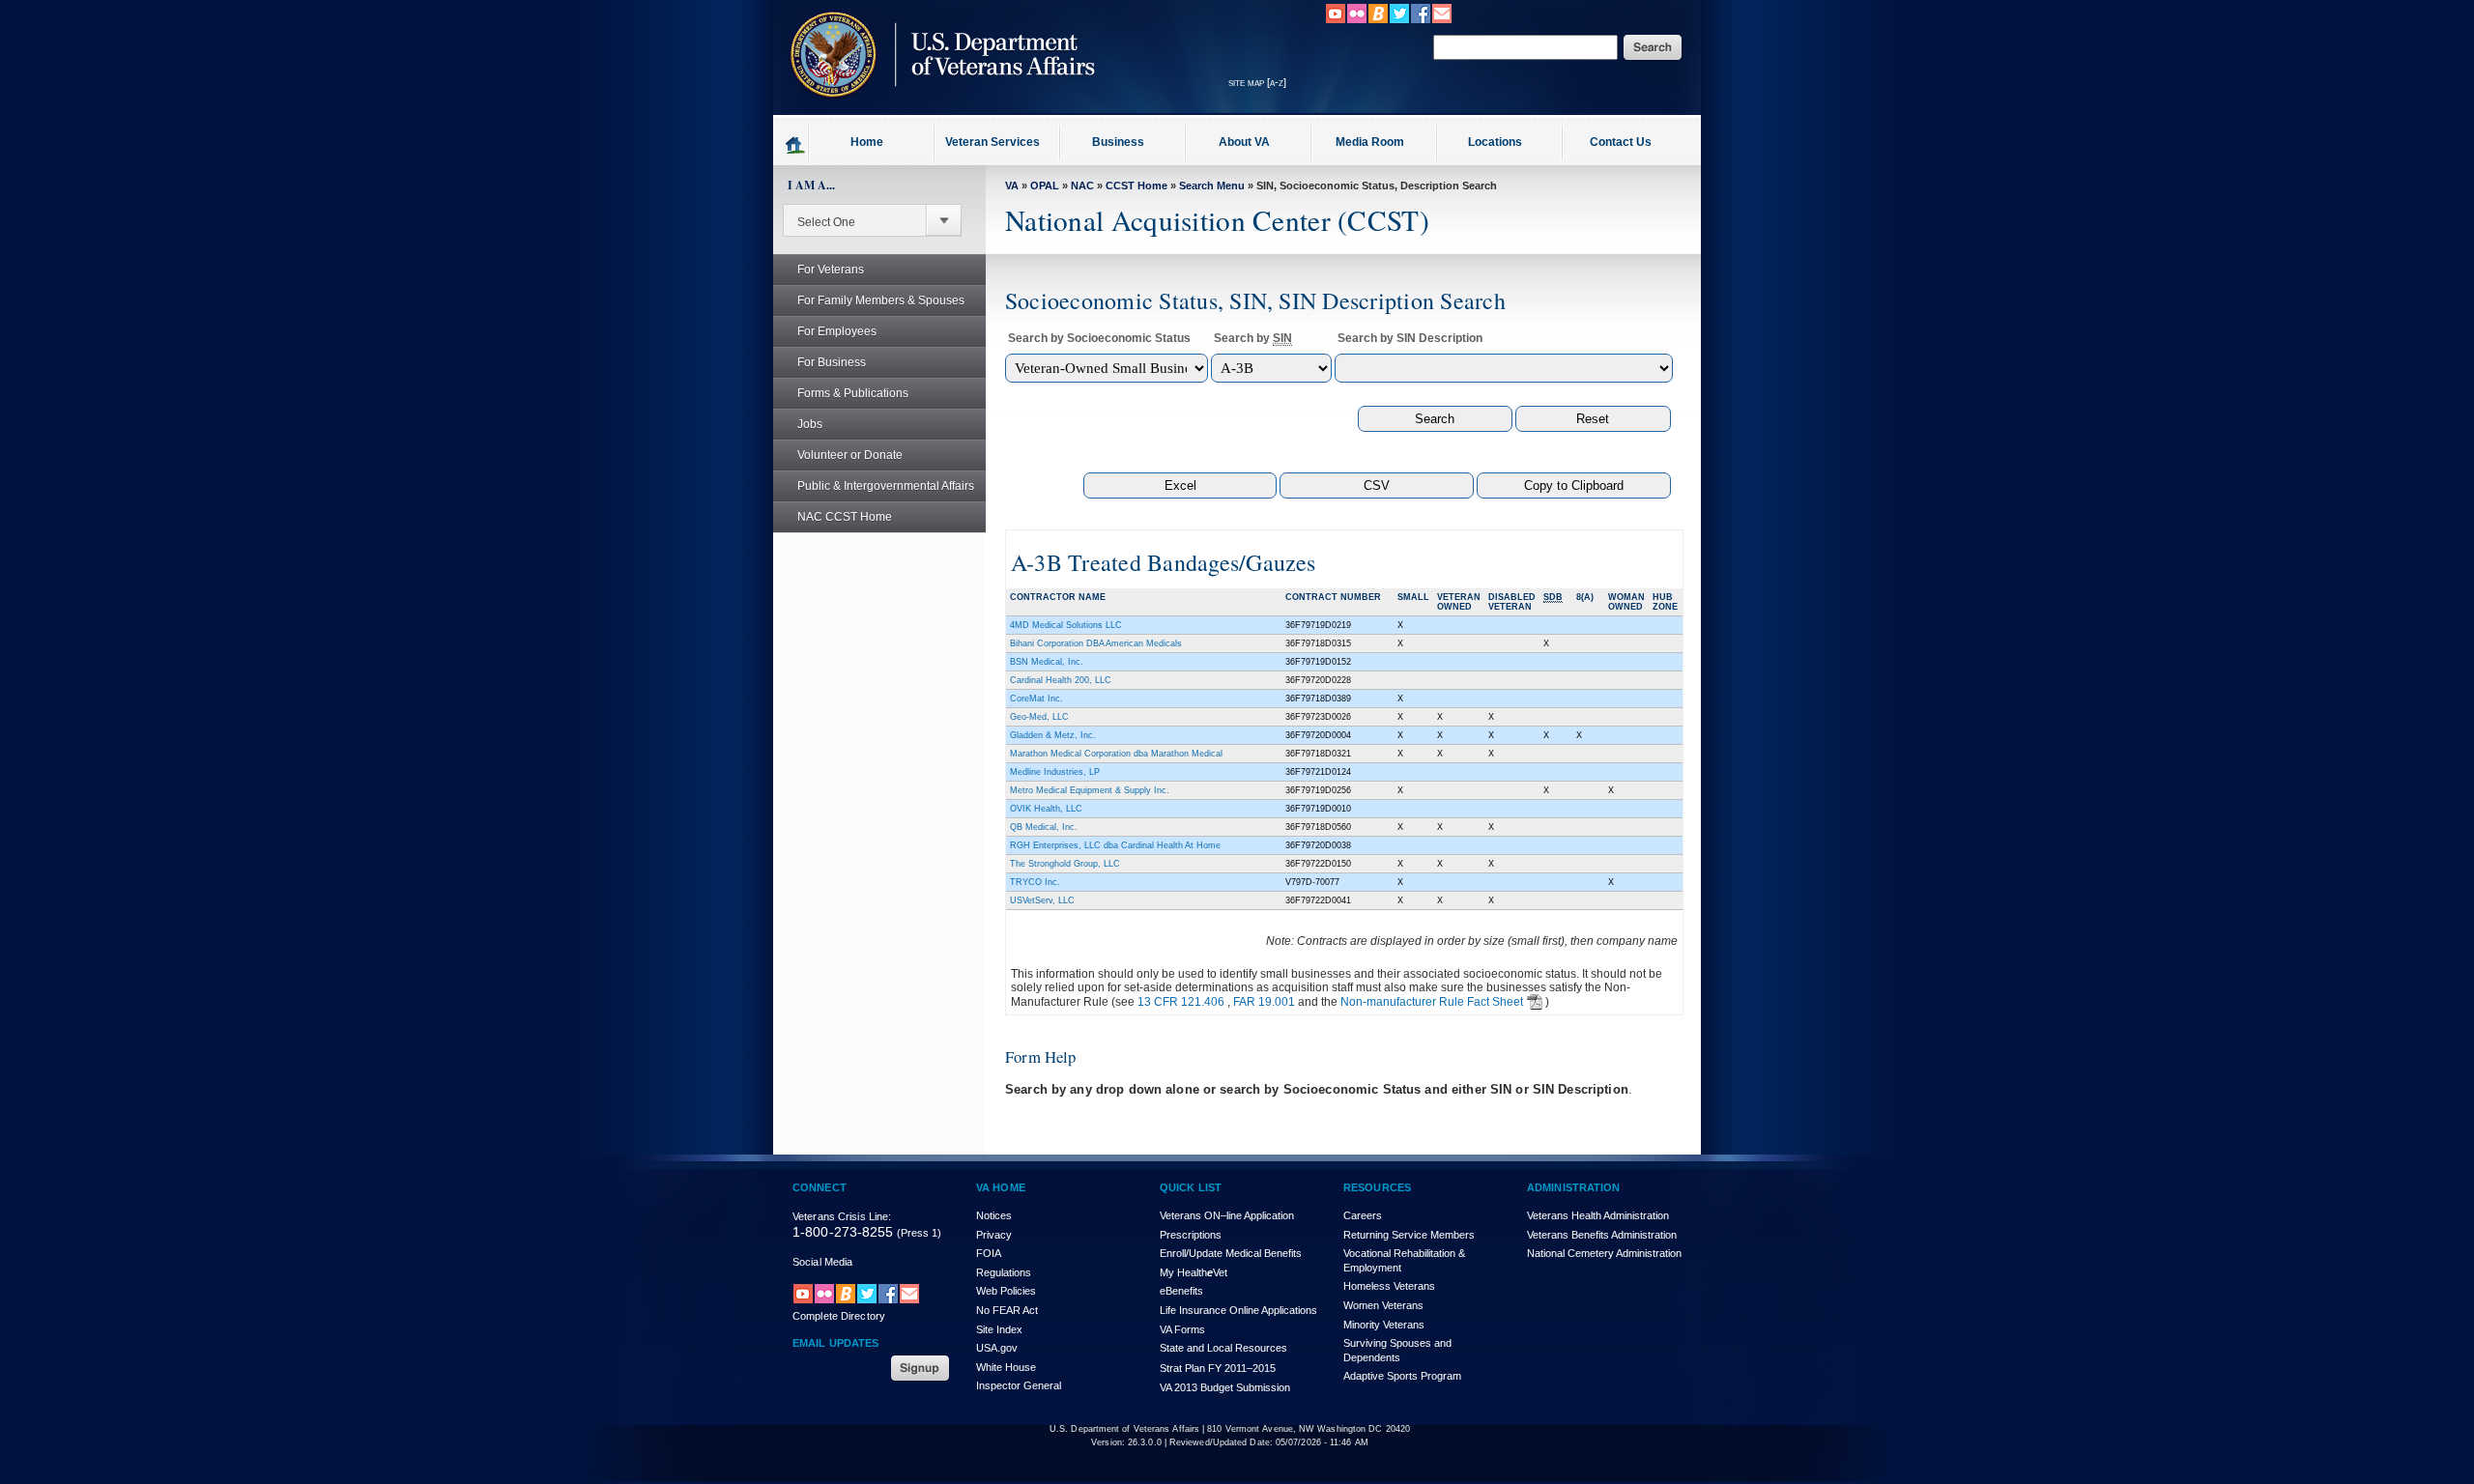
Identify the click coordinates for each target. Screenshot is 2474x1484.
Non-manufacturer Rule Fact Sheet (1432, 1002)
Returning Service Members (1409, 1235)
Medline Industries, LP (1055, 772)
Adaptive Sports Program (1402, 1376)
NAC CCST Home (845, 517)
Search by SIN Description (1410, 338)
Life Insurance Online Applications (1238, 1310)
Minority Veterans (1384, 1325)
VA (1012, 185)
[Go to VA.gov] (937, 109)
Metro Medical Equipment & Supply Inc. (1090, 790)
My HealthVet (1194, 1272)
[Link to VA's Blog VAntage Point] (1378, 20)
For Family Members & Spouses (881, 300)
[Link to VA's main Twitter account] (1399, 20)
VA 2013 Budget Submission (1225, 1387)
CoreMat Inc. (1036, 699)
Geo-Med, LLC (1039, 717)
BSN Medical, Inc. (1047, 662)
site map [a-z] (1257, 82)
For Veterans (831, 270)
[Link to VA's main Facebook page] (1421, 20)
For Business (832, 362)
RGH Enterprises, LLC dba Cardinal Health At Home (1115, 845)
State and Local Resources (1223, 1348)
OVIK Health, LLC (1046, 809)
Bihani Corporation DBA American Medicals (1096, 643)
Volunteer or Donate (850, 455)
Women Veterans (1383, 1305)
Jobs (810, 424)
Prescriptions (1191, 1235)
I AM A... (811, 185)
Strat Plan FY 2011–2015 (1218, 1368)
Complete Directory (839, 1316)
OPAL (1045, 185)
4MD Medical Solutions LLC (1066, 625)
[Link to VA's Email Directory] (1442, 20)
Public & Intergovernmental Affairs (886, 486)
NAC (1082, 185)
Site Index (999, 1329)
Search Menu (1212, 185)
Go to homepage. (796, 144)
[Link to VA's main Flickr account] (1357, 20)
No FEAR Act (1007, 1310)
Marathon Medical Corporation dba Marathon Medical (1116, 754)
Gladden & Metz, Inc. (1053, 735)
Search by (1253, 338)
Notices (994, 1215)
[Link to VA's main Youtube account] (1336, 20)
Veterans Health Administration (1598, 1215)
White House (1006, 1367)
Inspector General (1019, 1385)
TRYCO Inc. (1035, 882)
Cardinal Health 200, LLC (1061, 680)
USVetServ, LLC (1042, 900)
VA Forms (1182, 1329)
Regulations (1004, 1272)
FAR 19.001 (1264, 1002)
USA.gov (997, 1348)
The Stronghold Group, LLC (1065, 864)
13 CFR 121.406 (1181, 1002)
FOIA (989, 1253)
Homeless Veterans (1389, 1286)
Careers (1363, 1215)
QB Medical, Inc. (1044, 827)
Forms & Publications (853, 393)
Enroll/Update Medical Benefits (1231, 1253)
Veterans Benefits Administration (1602, 1235)
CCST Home (1136, 185)
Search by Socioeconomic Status (1099, 338)
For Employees (837, 331)
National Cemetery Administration (1604, 1253)
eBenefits (1181, 1291)
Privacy (994, 1235)
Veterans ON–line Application (1227, 1215)
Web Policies (1006, 1291)
